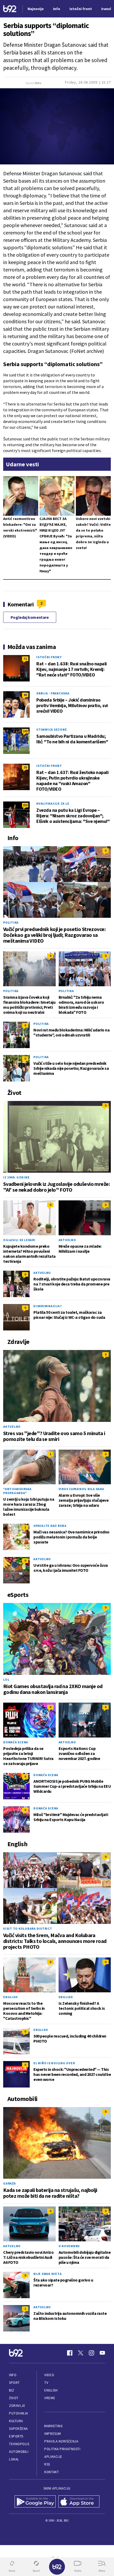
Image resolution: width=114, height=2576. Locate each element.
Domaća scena (16, 1742)
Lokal (14, 2459)
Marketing (53, 2426)
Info (13, 2375)
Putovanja (19, 2413)
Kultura (16, 2421)
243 (25, 731)
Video (49, 2375)
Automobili (19, 2452)
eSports (16, 2436)
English (10, 1997)
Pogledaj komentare (30, 617)
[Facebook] (70, 2353)
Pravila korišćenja (61, 2441)
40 (25, 695)
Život (14, 2398)
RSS (47, 2464)
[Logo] (10, 9)
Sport (14, 2383)
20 (25, 767)
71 (25, 659)
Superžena (18, 2429)
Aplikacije (53, 2457)
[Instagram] (91, 2353)
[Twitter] (81, 2353)
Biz (12, 2390)
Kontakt (52, 2472)
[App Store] (79, 2501)
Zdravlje (17, 2406)
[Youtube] (102, 2353)
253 (25, 805)
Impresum (52, 2434)
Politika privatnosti (62, 2449)
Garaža (10, 2183)
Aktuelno (67, 1240)
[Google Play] (35, 2501)
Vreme (50, 2398)
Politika (11, 922)
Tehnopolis (19, 2444)
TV (46, 2383)
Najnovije (36, 9)
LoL (6, 1679)
